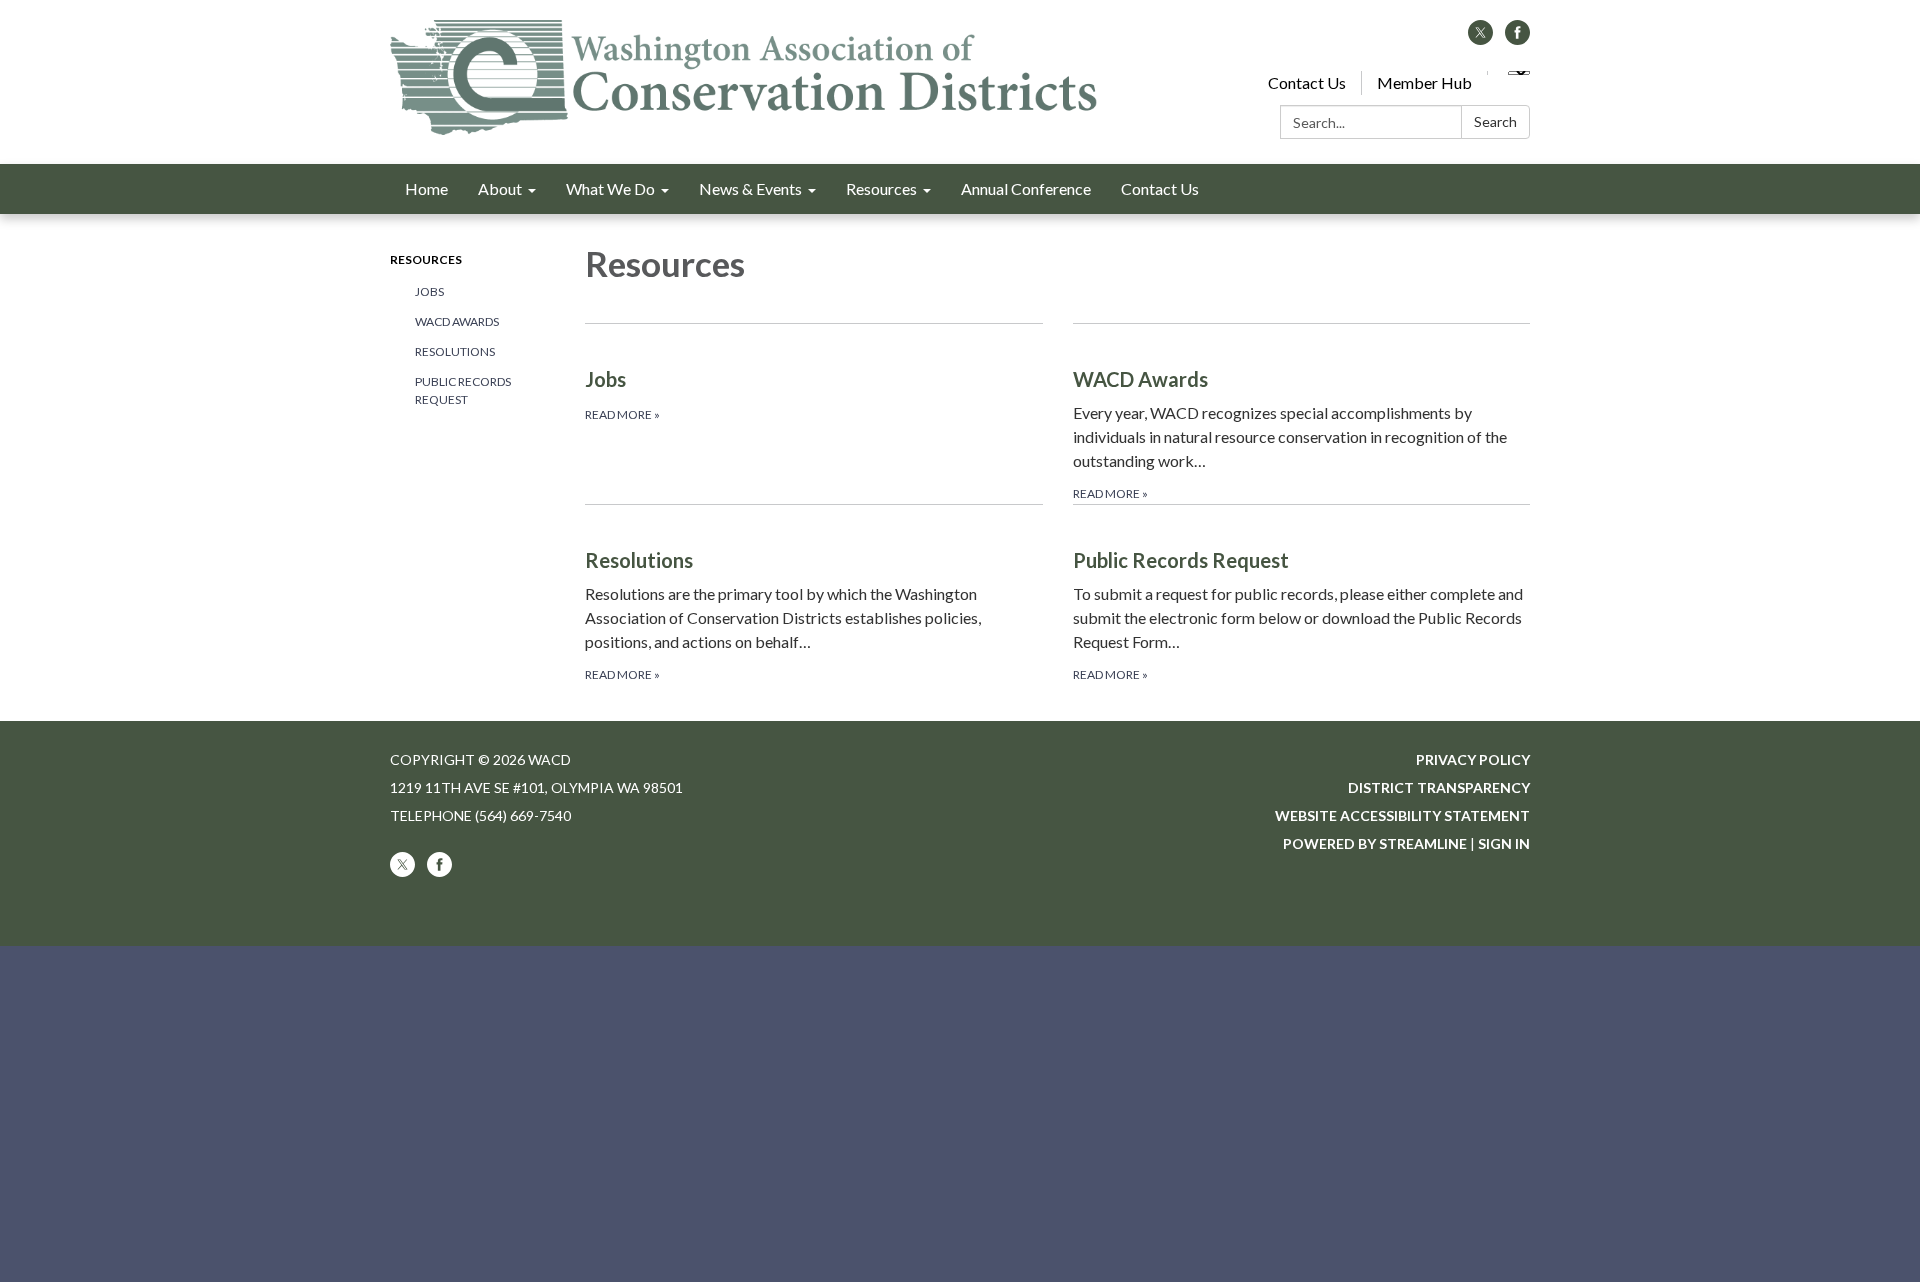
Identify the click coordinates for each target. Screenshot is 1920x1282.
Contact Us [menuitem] (1160, 188)
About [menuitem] (500, 188)
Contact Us (1307, 82)
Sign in (1504, 843)
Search (1495, 121)
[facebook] (1517, 38)
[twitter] (1480, 38)
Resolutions (455, 351)
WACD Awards (457, 321)
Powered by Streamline (1375, 843)
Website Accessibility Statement (1402, 815)
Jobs (429, 291)
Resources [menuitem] (881, 188)
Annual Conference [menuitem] (1026, 188)
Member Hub (1424, 82)
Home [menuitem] (426, 188)
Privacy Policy (1473, 759)
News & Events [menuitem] (750, 188)
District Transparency (1439, 787)
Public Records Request (463, 390)
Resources (426, 259)
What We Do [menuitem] (610, 188)
